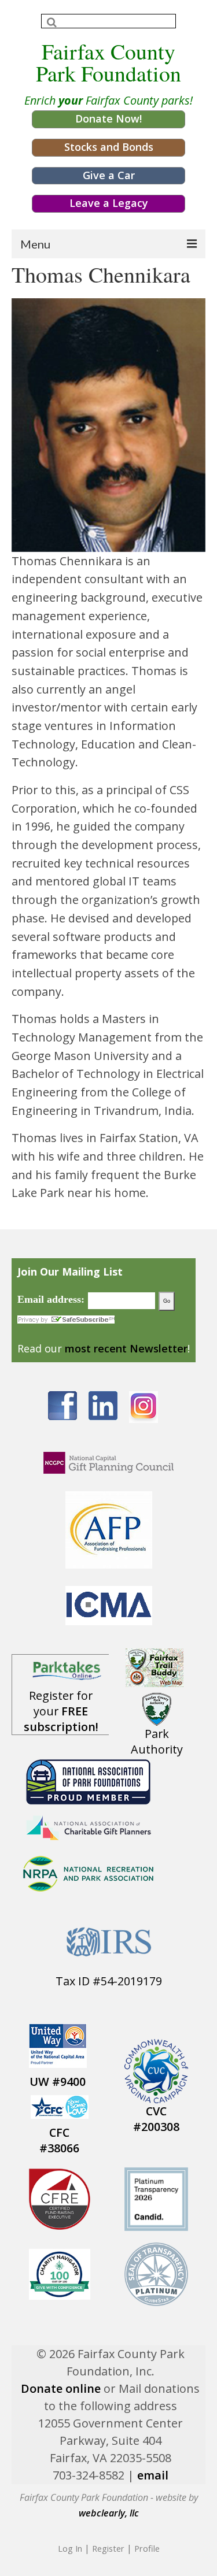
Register (108, 2548)
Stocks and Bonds (109, 147)
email (153, 2475)
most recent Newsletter (126, 1348)
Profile (147, 2548)
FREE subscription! (61, 1719)
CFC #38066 (59, 2140)
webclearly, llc (109, 2513)
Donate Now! (108, 118)
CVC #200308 (156, 2119)
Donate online (61, 2388)
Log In (70, 2548)
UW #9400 (58, 2082)
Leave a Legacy (109, 203)
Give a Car (109, 175)
